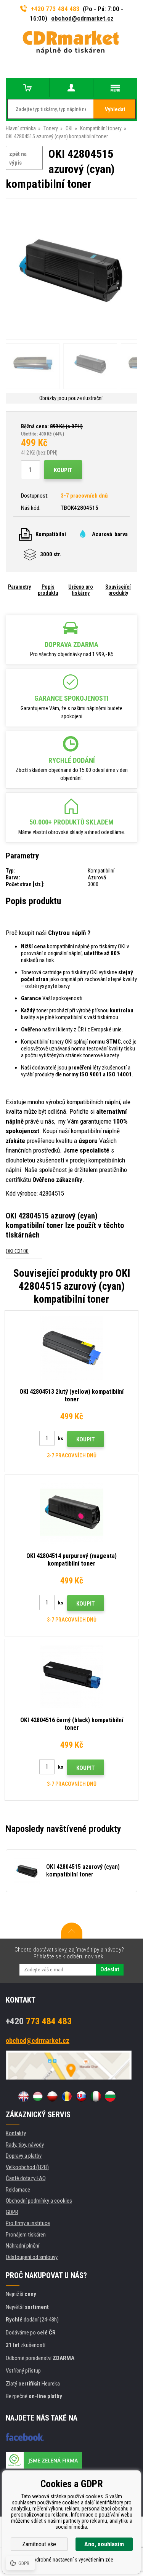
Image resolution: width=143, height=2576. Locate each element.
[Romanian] (67, 2096)
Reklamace (18, 2190)
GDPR (12, 2212)
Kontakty (16, 2133)
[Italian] (96, 2096)
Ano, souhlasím (104, 2544)
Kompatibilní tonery (101, 128)
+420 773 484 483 (55, 9)
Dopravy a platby (24, 2156)
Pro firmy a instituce (28, 2223)
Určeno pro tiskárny (81, 590)
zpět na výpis (18, 158)
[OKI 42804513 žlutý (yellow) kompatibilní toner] (71, 1348)
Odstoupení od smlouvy (32, 2257)
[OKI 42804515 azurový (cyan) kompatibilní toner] (71, 269)
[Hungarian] (38, 2096)
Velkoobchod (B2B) (27, 2167)
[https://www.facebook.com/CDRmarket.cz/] (25, 2437)
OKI (69, 128)
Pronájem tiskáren (26, 2235)
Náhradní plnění (22, 2246)
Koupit (63, 470)
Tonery (51, 128)
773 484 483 (39, 2021)
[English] (23, 2096)
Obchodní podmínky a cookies (39, 2201)
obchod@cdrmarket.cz (82, 18)
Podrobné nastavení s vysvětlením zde (72, 2560)
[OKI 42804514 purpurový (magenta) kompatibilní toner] (71, 1512)
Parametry (19, 587)
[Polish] (52, 2096)
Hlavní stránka (21, 128)
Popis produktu (48, 590)
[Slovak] (81, 2096)
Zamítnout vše (39, 2544)
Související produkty (118, 590)
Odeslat (110, 1969)
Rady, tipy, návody (25, 2145)
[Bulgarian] (110, 2096)
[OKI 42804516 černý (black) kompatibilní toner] (71, 1676)
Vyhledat (115, 109)
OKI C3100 (17, 1251)
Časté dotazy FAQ (26, 2178)
